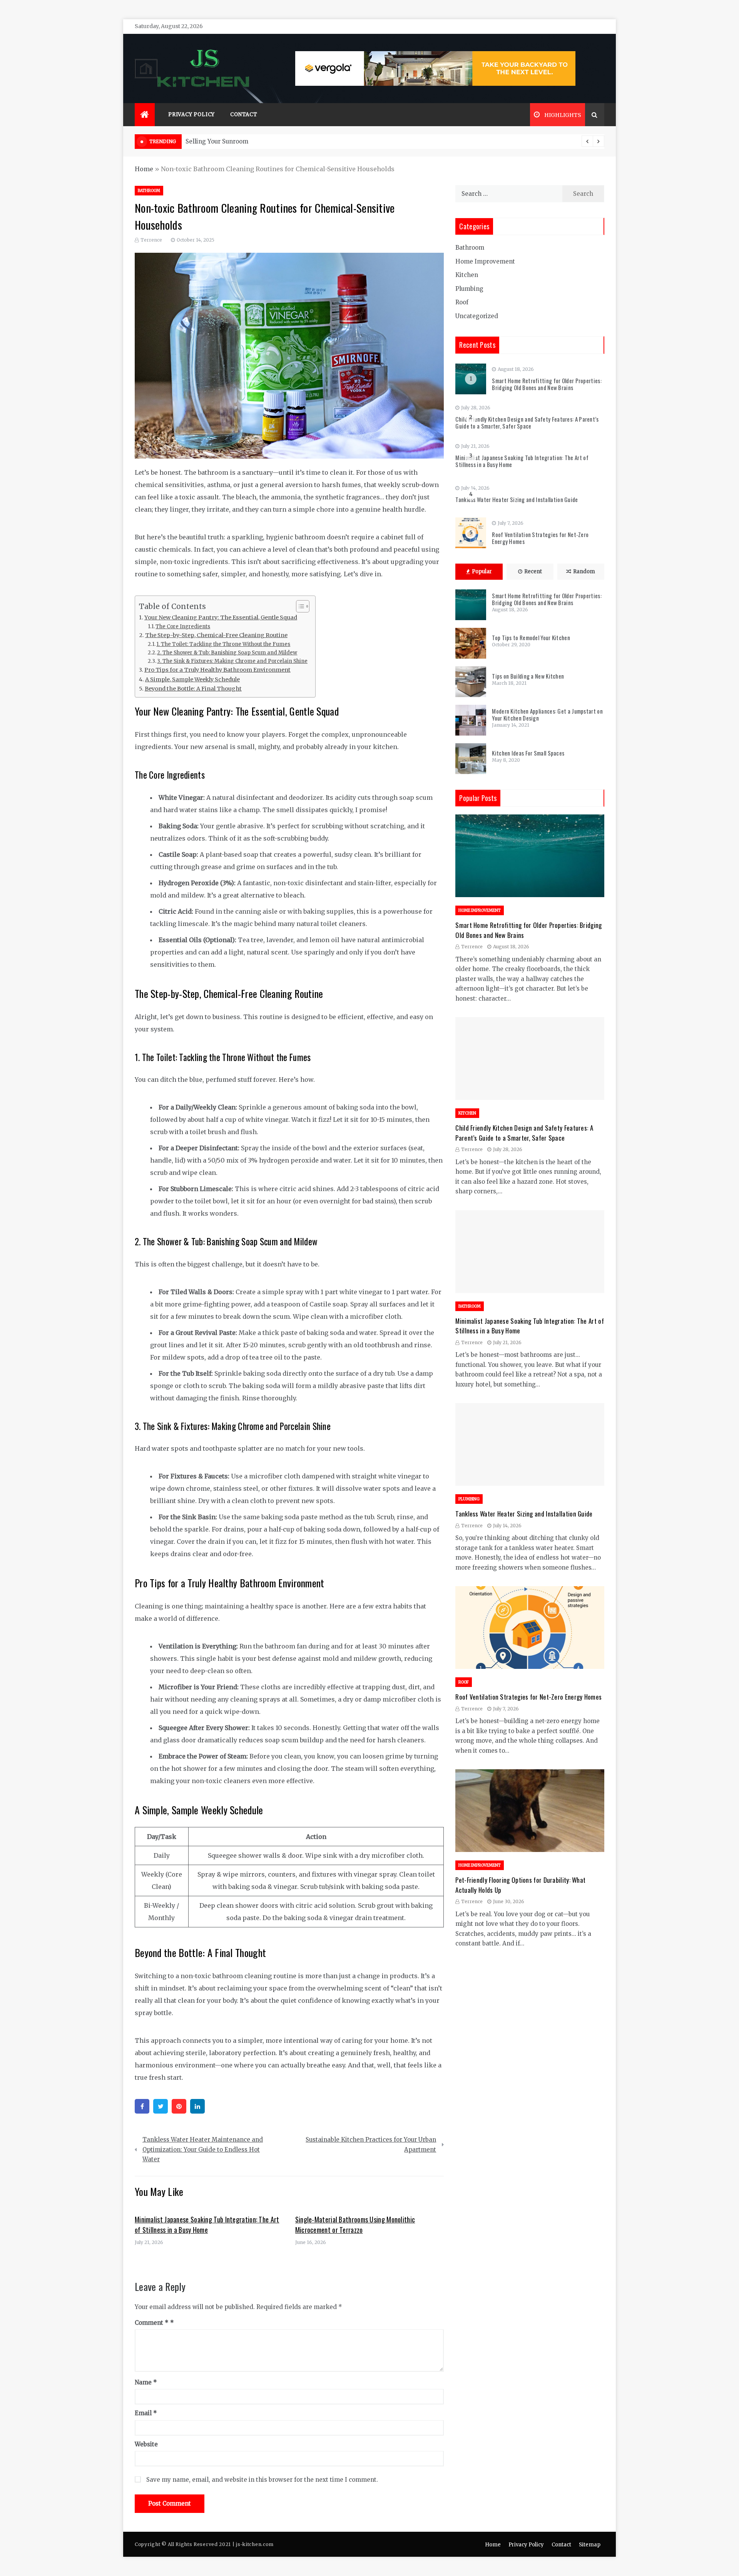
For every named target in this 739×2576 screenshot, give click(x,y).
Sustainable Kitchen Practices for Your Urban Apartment (371, 2145)
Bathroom (149, 191)
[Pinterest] (179, 2106)
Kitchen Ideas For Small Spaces (528, 753)
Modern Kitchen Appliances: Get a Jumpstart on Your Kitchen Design (547, 714)
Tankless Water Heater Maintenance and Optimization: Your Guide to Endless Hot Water (203, 2149)
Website (146, 2444)
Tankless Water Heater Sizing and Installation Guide (517, 499)
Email (146, 2413)
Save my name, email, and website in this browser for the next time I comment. (262, 2480)
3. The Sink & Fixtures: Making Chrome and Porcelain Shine (232, 661)
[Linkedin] (197, 2106)
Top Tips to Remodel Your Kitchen (531, 637)
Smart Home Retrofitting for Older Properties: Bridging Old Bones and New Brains (547, 384)
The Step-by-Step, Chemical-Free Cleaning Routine (216, 635)
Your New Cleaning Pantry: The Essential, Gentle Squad (221, 617)
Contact (244, 114)
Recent (533, 571)
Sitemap (590, 2545)
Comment (152, 2323)
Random (584, 571)
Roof (462, 302)
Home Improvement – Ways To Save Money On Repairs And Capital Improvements (307, 141)
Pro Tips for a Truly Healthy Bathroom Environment (217, 670)
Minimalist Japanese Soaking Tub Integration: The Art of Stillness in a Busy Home (207, 2225)
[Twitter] (161, 2106)
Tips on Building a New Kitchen (528, 676)
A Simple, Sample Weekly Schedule (192, 679)
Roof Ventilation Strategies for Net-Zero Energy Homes (540, 538)
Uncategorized (477, 316)
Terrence (151, 240)
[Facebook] (142, 2106)
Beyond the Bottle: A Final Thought (193, 689)
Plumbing (469, 289)
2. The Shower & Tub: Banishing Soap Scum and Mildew (227, 653)
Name (146, 2382)
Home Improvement (485, 261)
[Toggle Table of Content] (299, 606)
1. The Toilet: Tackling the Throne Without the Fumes (223, 644)
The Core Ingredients (183, 626)
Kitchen (467, 275)
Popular (482, 571)
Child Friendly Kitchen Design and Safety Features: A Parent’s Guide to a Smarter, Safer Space (527, 422)
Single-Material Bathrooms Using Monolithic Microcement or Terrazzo (355, 2225)
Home (144, 169)
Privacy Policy (191, 114)
